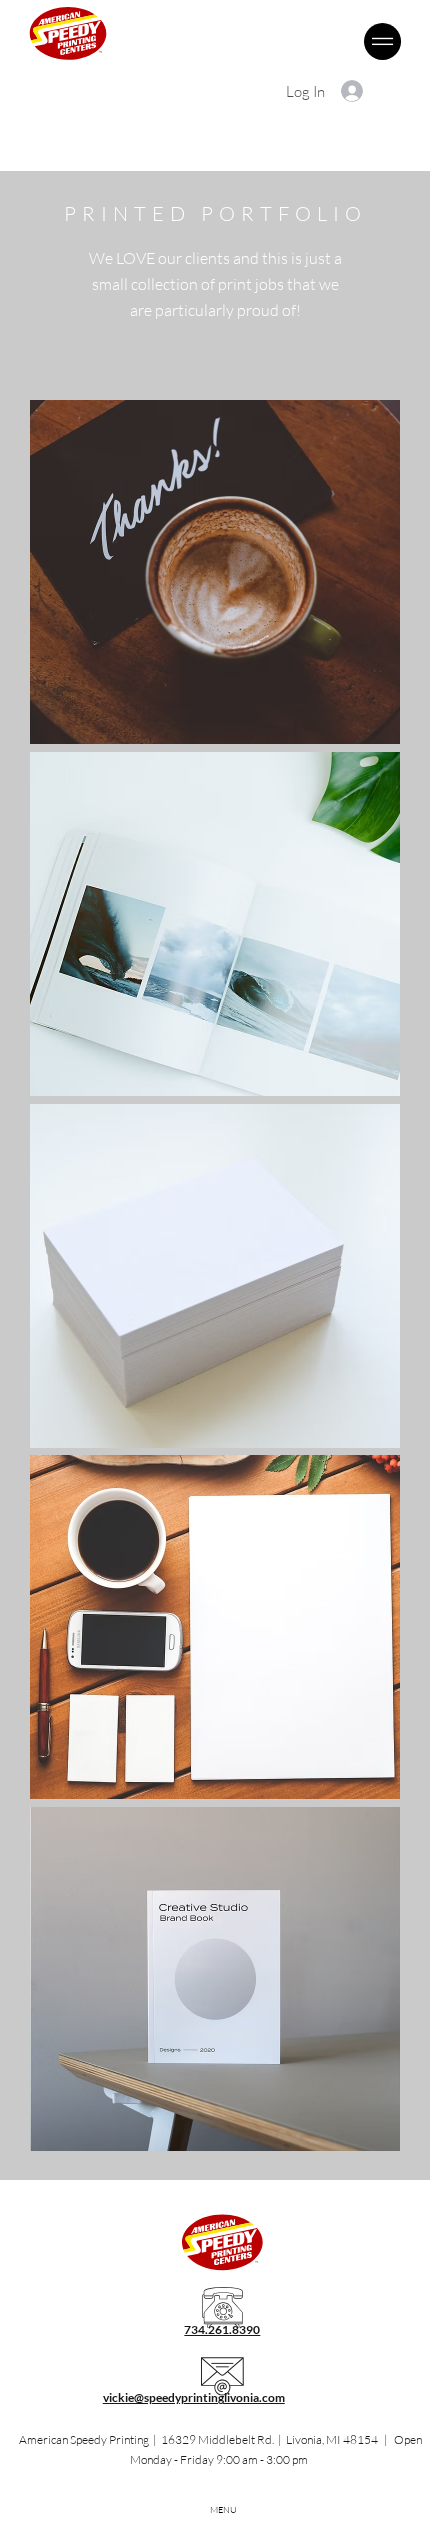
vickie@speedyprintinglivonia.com (194, 2397)
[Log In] (352, 91)
